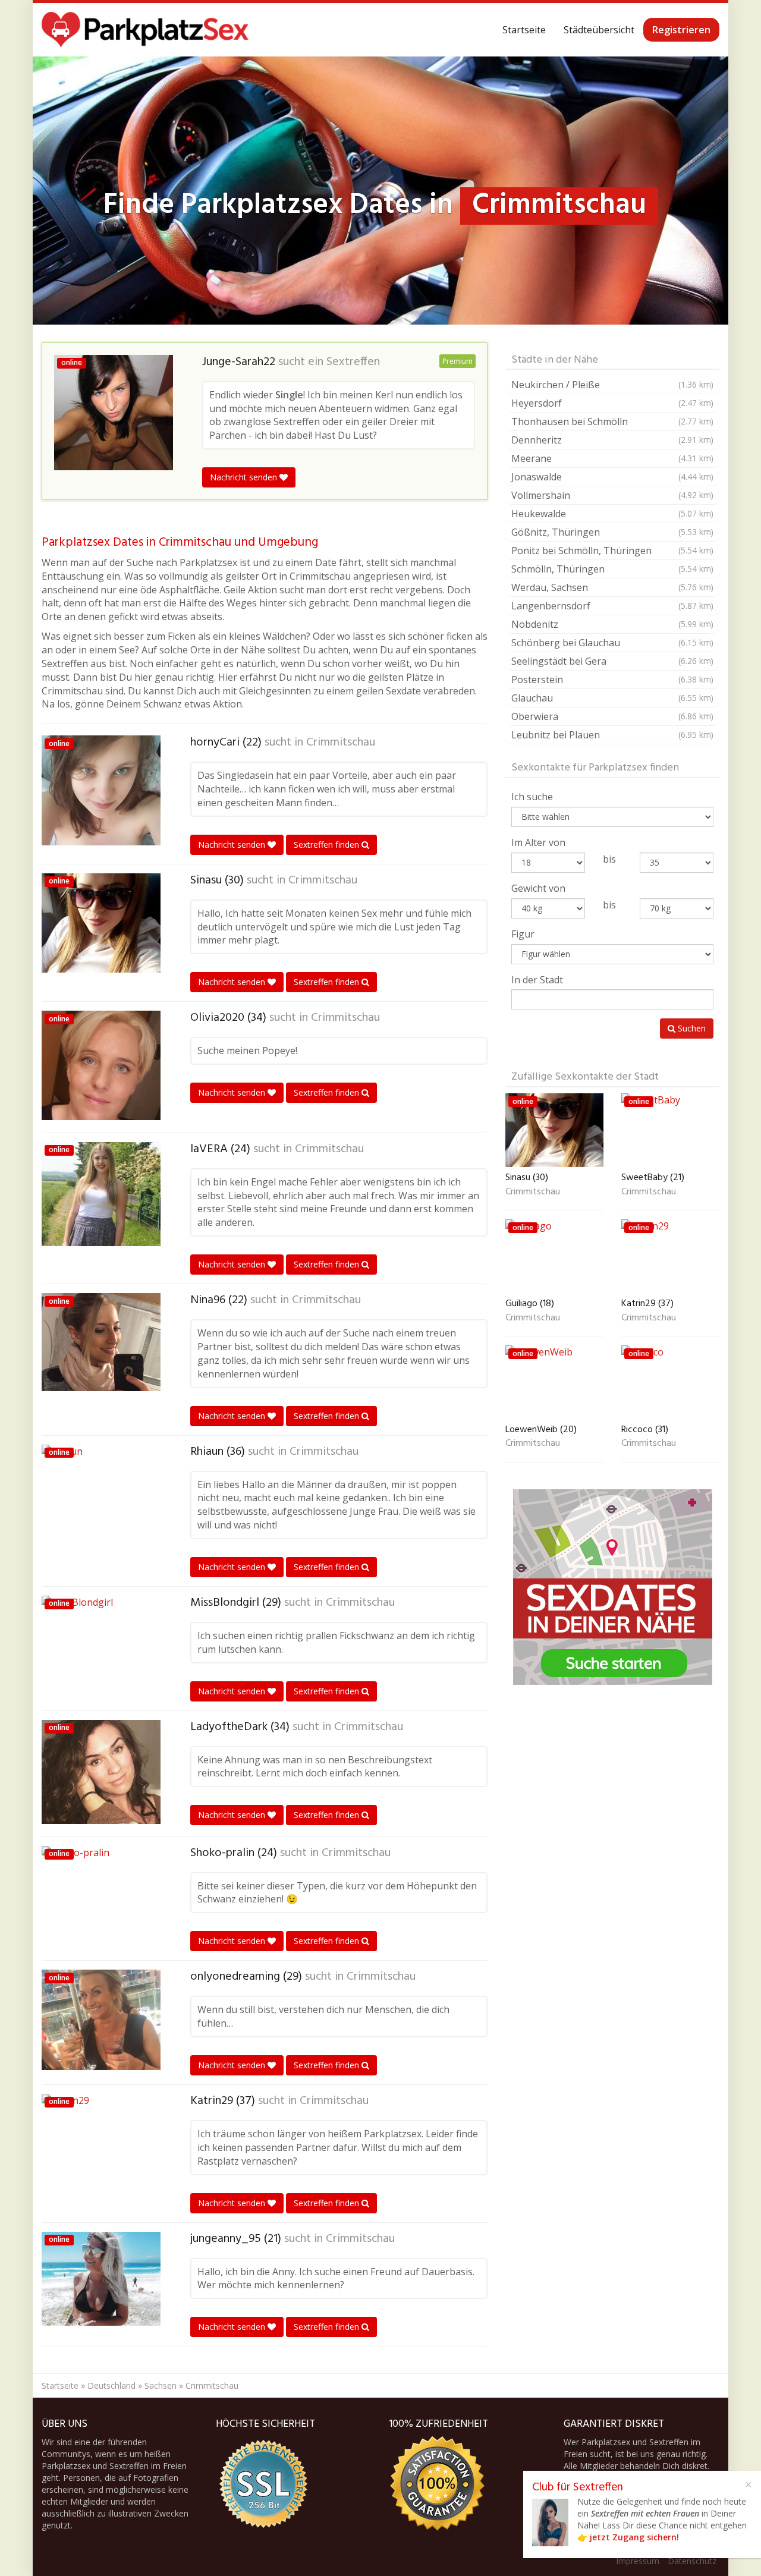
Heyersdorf (612, 403)
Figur (523, 934)
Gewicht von (538, 888)
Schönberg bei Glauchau (612, 643)
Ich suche (532, 797)
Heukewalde (612, 514)
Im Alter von (538, 842)
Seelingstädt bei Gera (612, 661)
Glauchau (612, 698)
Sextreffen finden (328, 844)
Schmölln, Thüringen (612, 569)
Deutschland (111, 2385)
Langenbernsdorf (612, 606)
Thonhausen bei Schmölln (612, 422)
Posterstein (612, 680)
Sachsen (161, 2385)
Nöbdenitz (612, 624)
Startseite (524, 30)
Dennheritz (612, 440)
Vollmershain (612, 495)
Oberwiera (612, 716)
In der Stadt (537, 980)
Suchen (691, 1028)
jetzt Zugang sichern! (634, 2537)
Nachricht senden (245, 477)
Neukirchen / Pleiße (612, 385)
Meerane (612, 458)
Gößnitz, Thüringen (612, 532)
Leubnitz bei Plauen (612, 735)
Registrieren (681, 30)
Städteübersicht (599, 30)
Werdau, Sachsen (612, 587)
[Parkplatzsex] (145, 30)
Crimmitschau (341, 743)
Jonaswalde (612, 477)
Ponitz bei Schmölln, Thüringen (612, 551)
